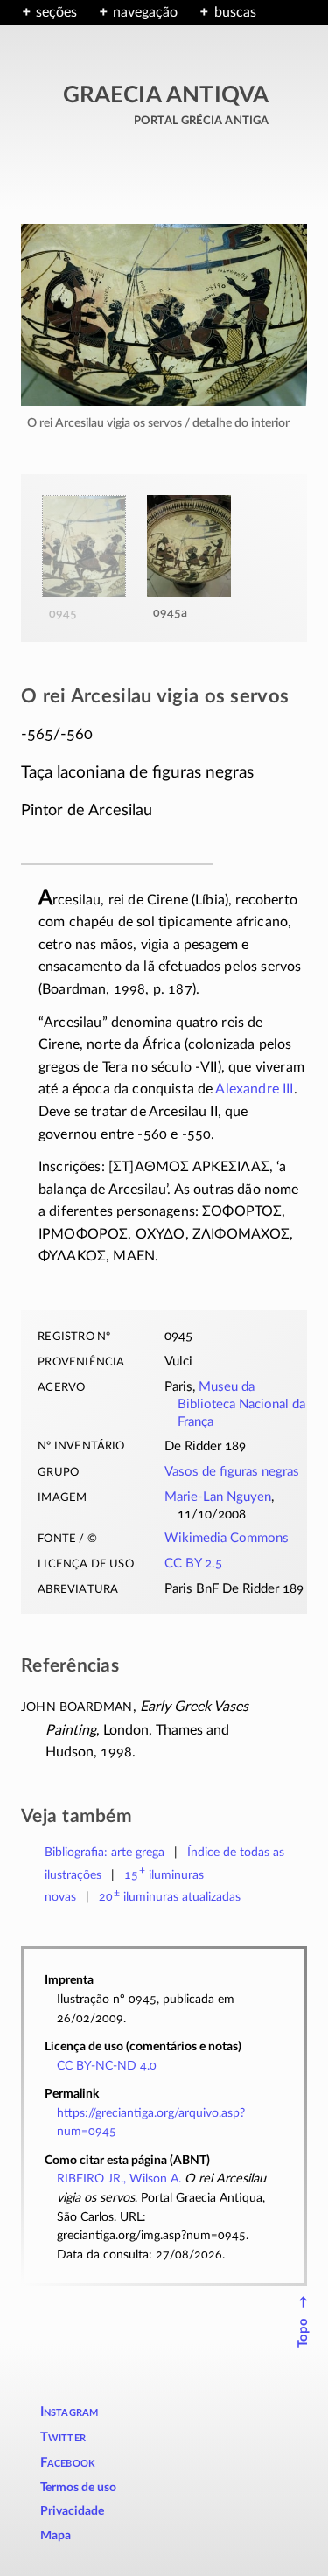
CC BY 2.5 (193, 1564)
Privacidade (72, 2511)
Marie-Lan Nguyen (218, 1497)
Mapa (56, 2536)
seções (56, 12)
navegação (145, 12)
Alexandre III (254, 1089)
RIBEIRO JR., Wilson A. (119, 2178)
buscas (235, 12)
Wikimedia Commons (227, 1538)
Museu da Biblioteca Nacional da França (241, 1404)
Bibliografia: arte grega (105, 1852)
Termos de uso (78, 2488)
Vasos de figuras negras (232, 1472)
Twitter (63, 2437)
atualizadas (170, 1897)
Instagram (70, 2412)
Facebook (68, 2463)
